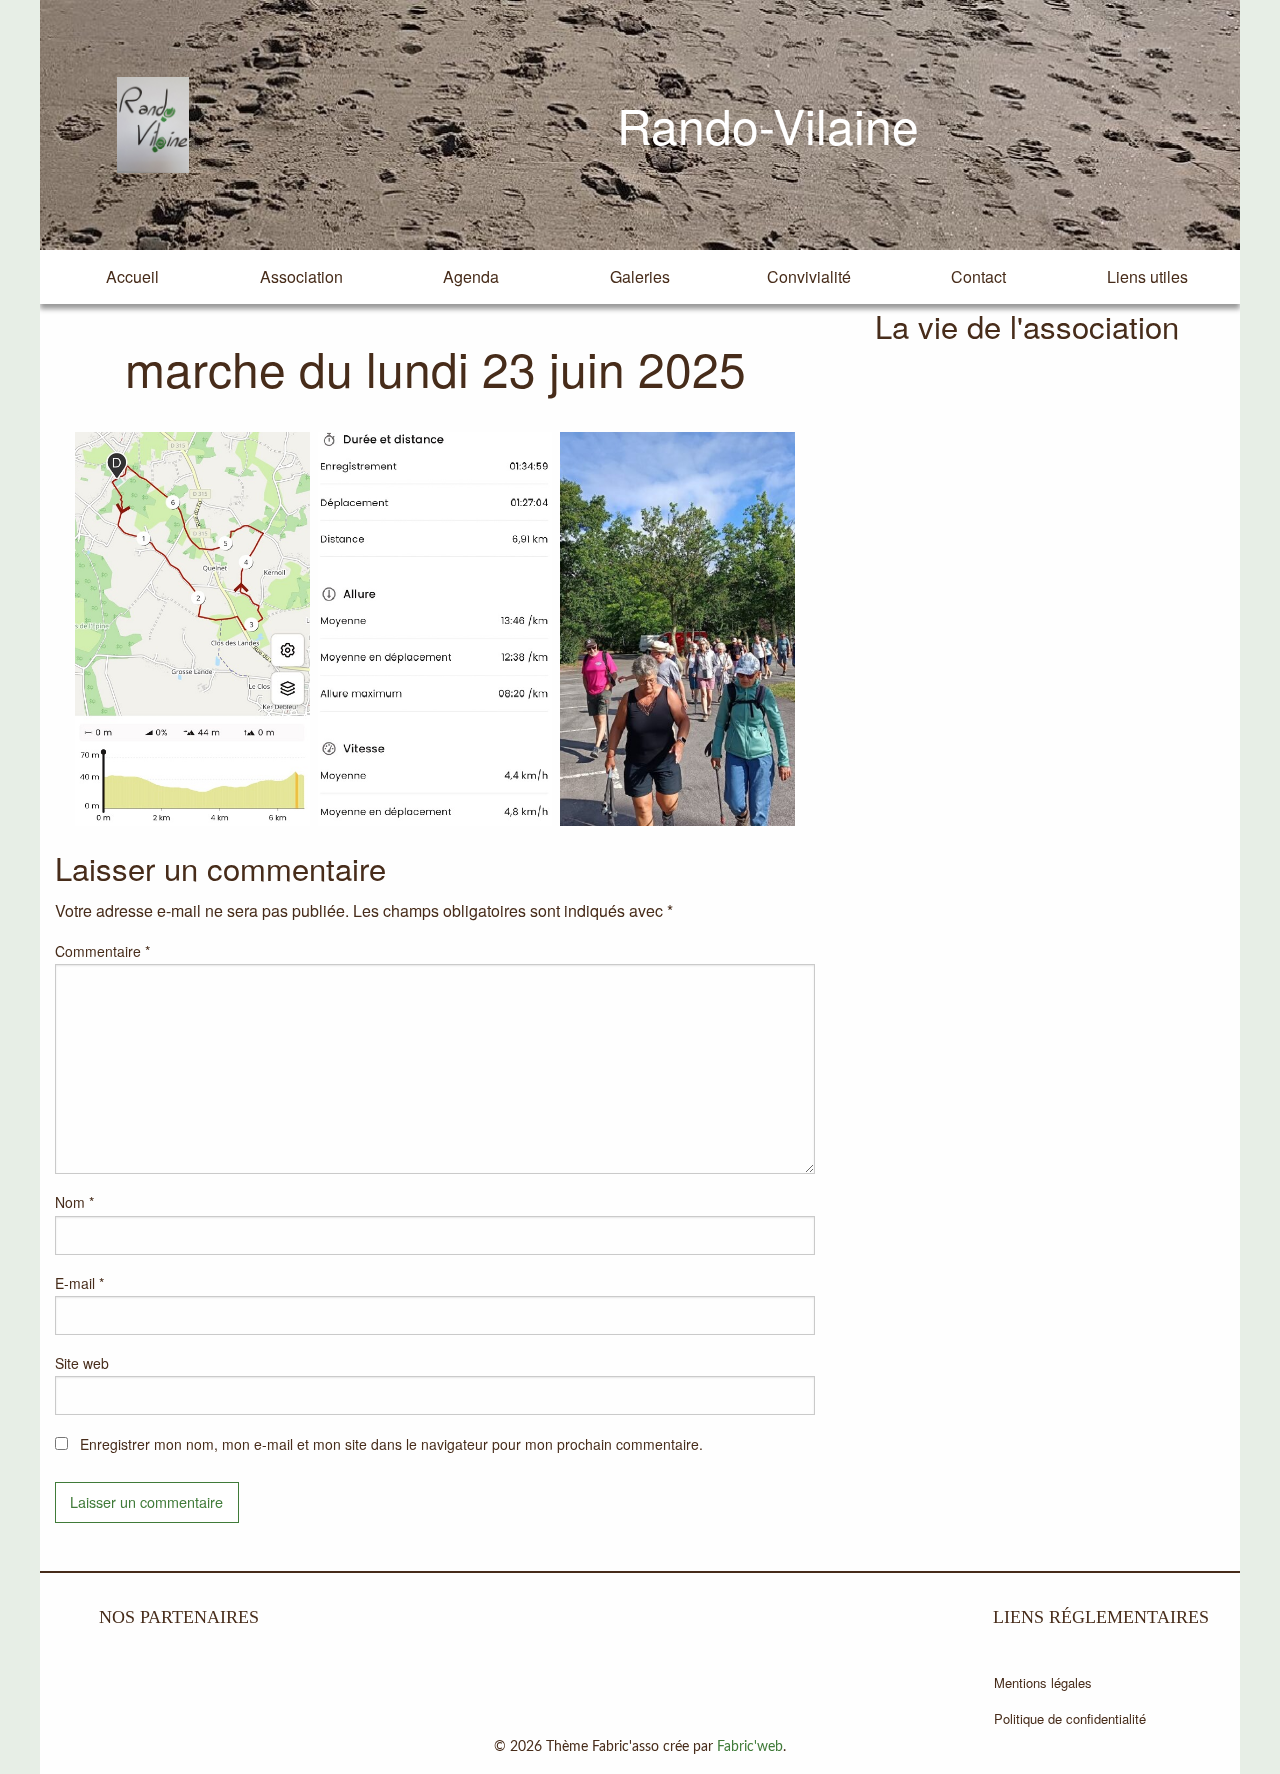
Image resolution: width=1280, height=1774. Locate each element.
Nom (74, 1202)
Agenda (471, 276)
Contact (978, 276)
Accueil (132, 276)
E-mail (79, 1283)
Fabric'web (750, 1747)
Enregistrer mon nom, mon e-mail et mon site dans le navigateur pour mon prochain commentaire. (391, 1444)
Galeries (640, 276)
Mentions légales (1043, 1682)
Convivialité (809, 276)
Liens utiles (1147, 276)
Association (301, 276)
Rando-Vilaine (768, 124)
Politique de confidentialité (1070, 1718)
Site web (82, 1363)
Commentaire (102, 951)
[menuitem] (132, 277)
